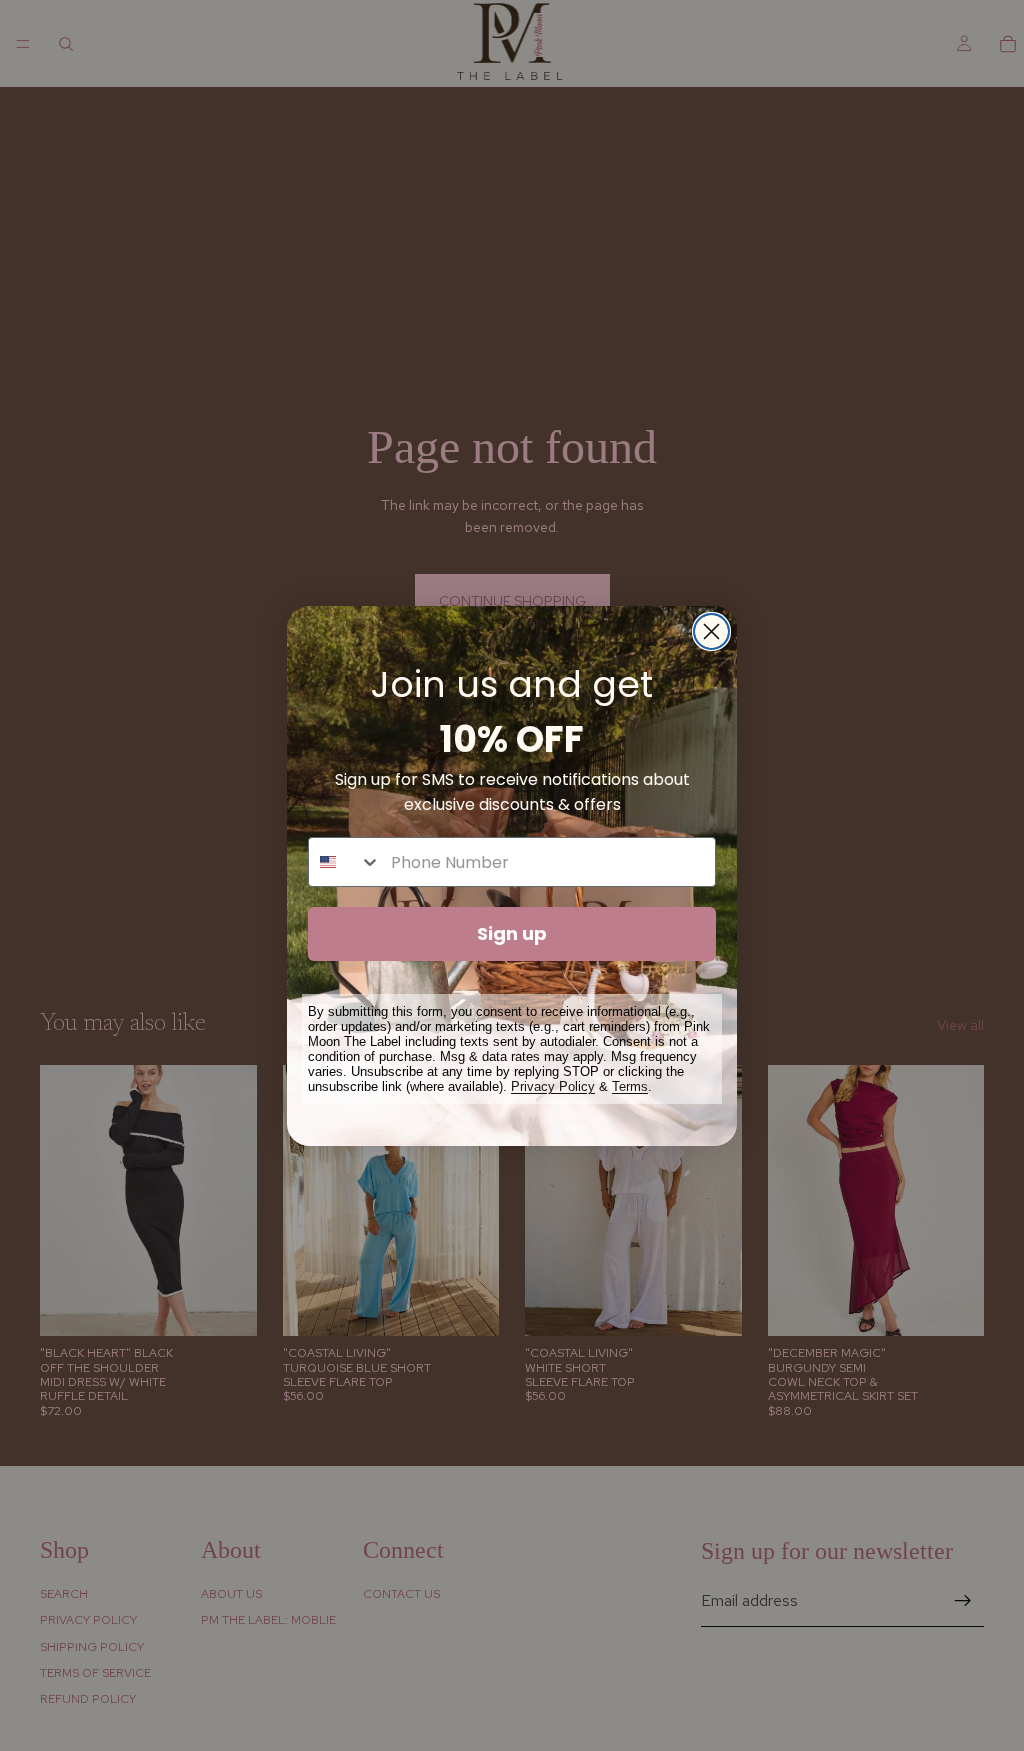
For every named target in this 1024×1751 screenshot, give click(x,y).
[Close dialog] (711, 631)
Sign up (512, 933)
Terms (630, 1086)
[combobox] (345, 862)
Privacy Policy (553, 1086)
